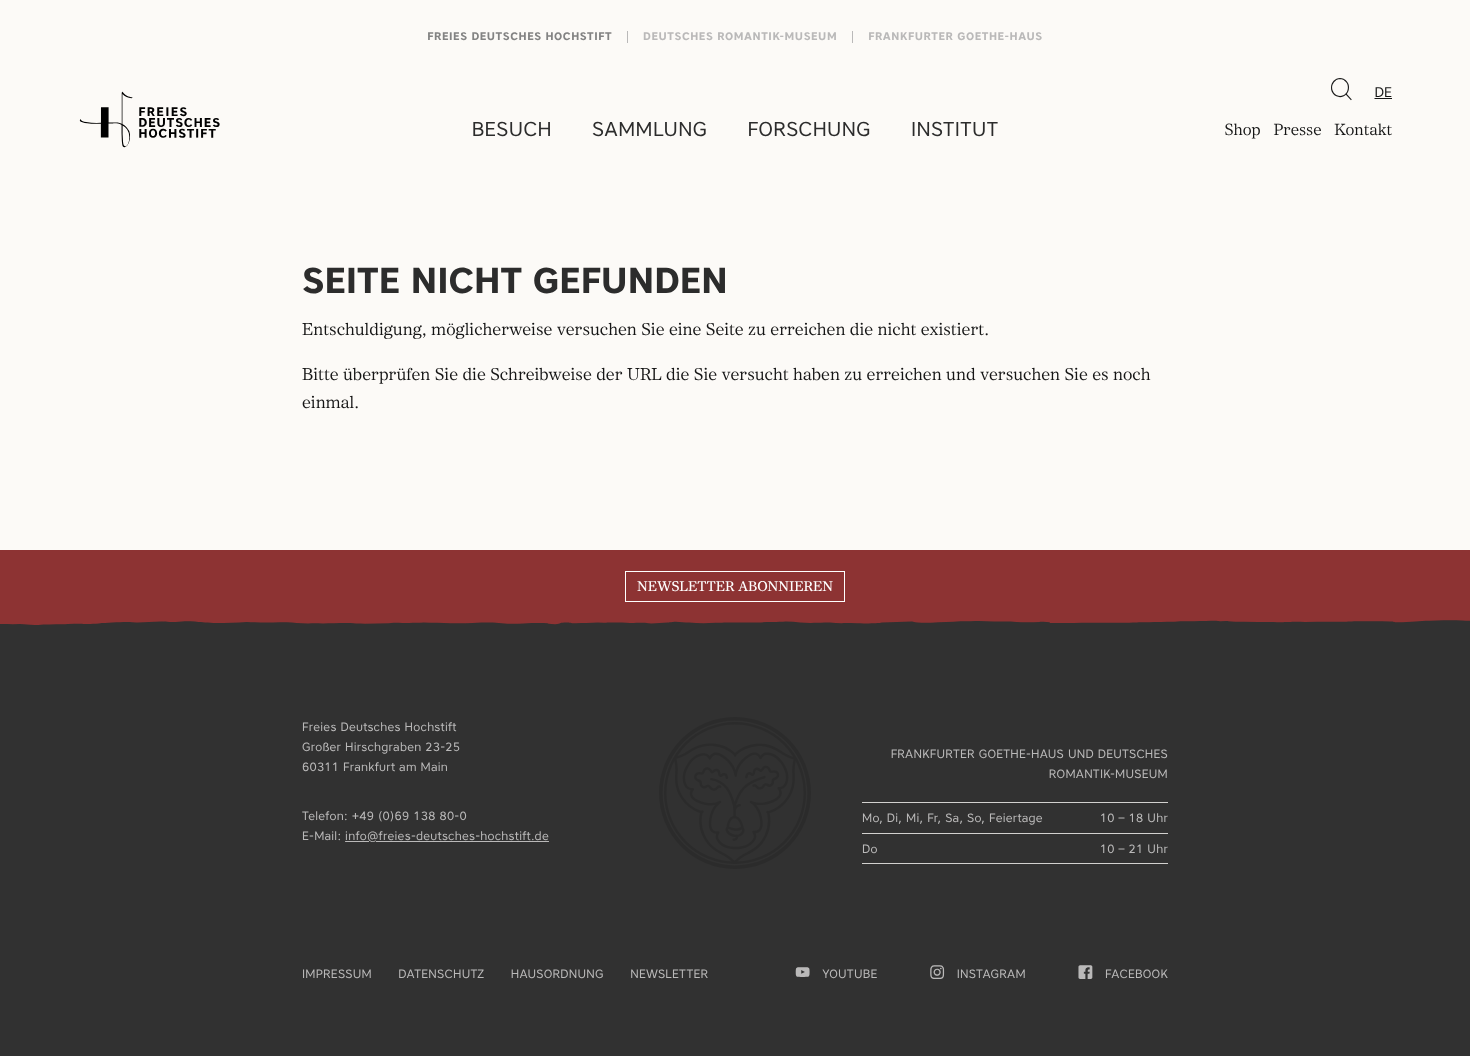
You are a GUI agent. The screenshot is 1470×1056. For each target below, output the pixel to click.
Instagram (991, 973)
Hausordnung (557, 973)
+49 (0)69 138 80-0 (409, 815)
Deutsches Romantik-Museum (740, 36)
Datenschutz (441, 973)
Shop (1242, 131)
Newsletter (669, 973)
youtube (849, 973)
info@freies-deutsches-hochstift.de (447, 835)
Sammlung (649, 129)
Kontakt (1363, 131)
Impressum (337, 973)
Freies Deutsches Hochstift (519, 36)
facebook (1136, 973)
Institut (954, 129)
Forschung (809, 129)
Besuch (512, 129)
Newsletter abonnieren (735, 587)
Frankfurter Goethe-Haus (955, 36)
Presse (1297, 131)
